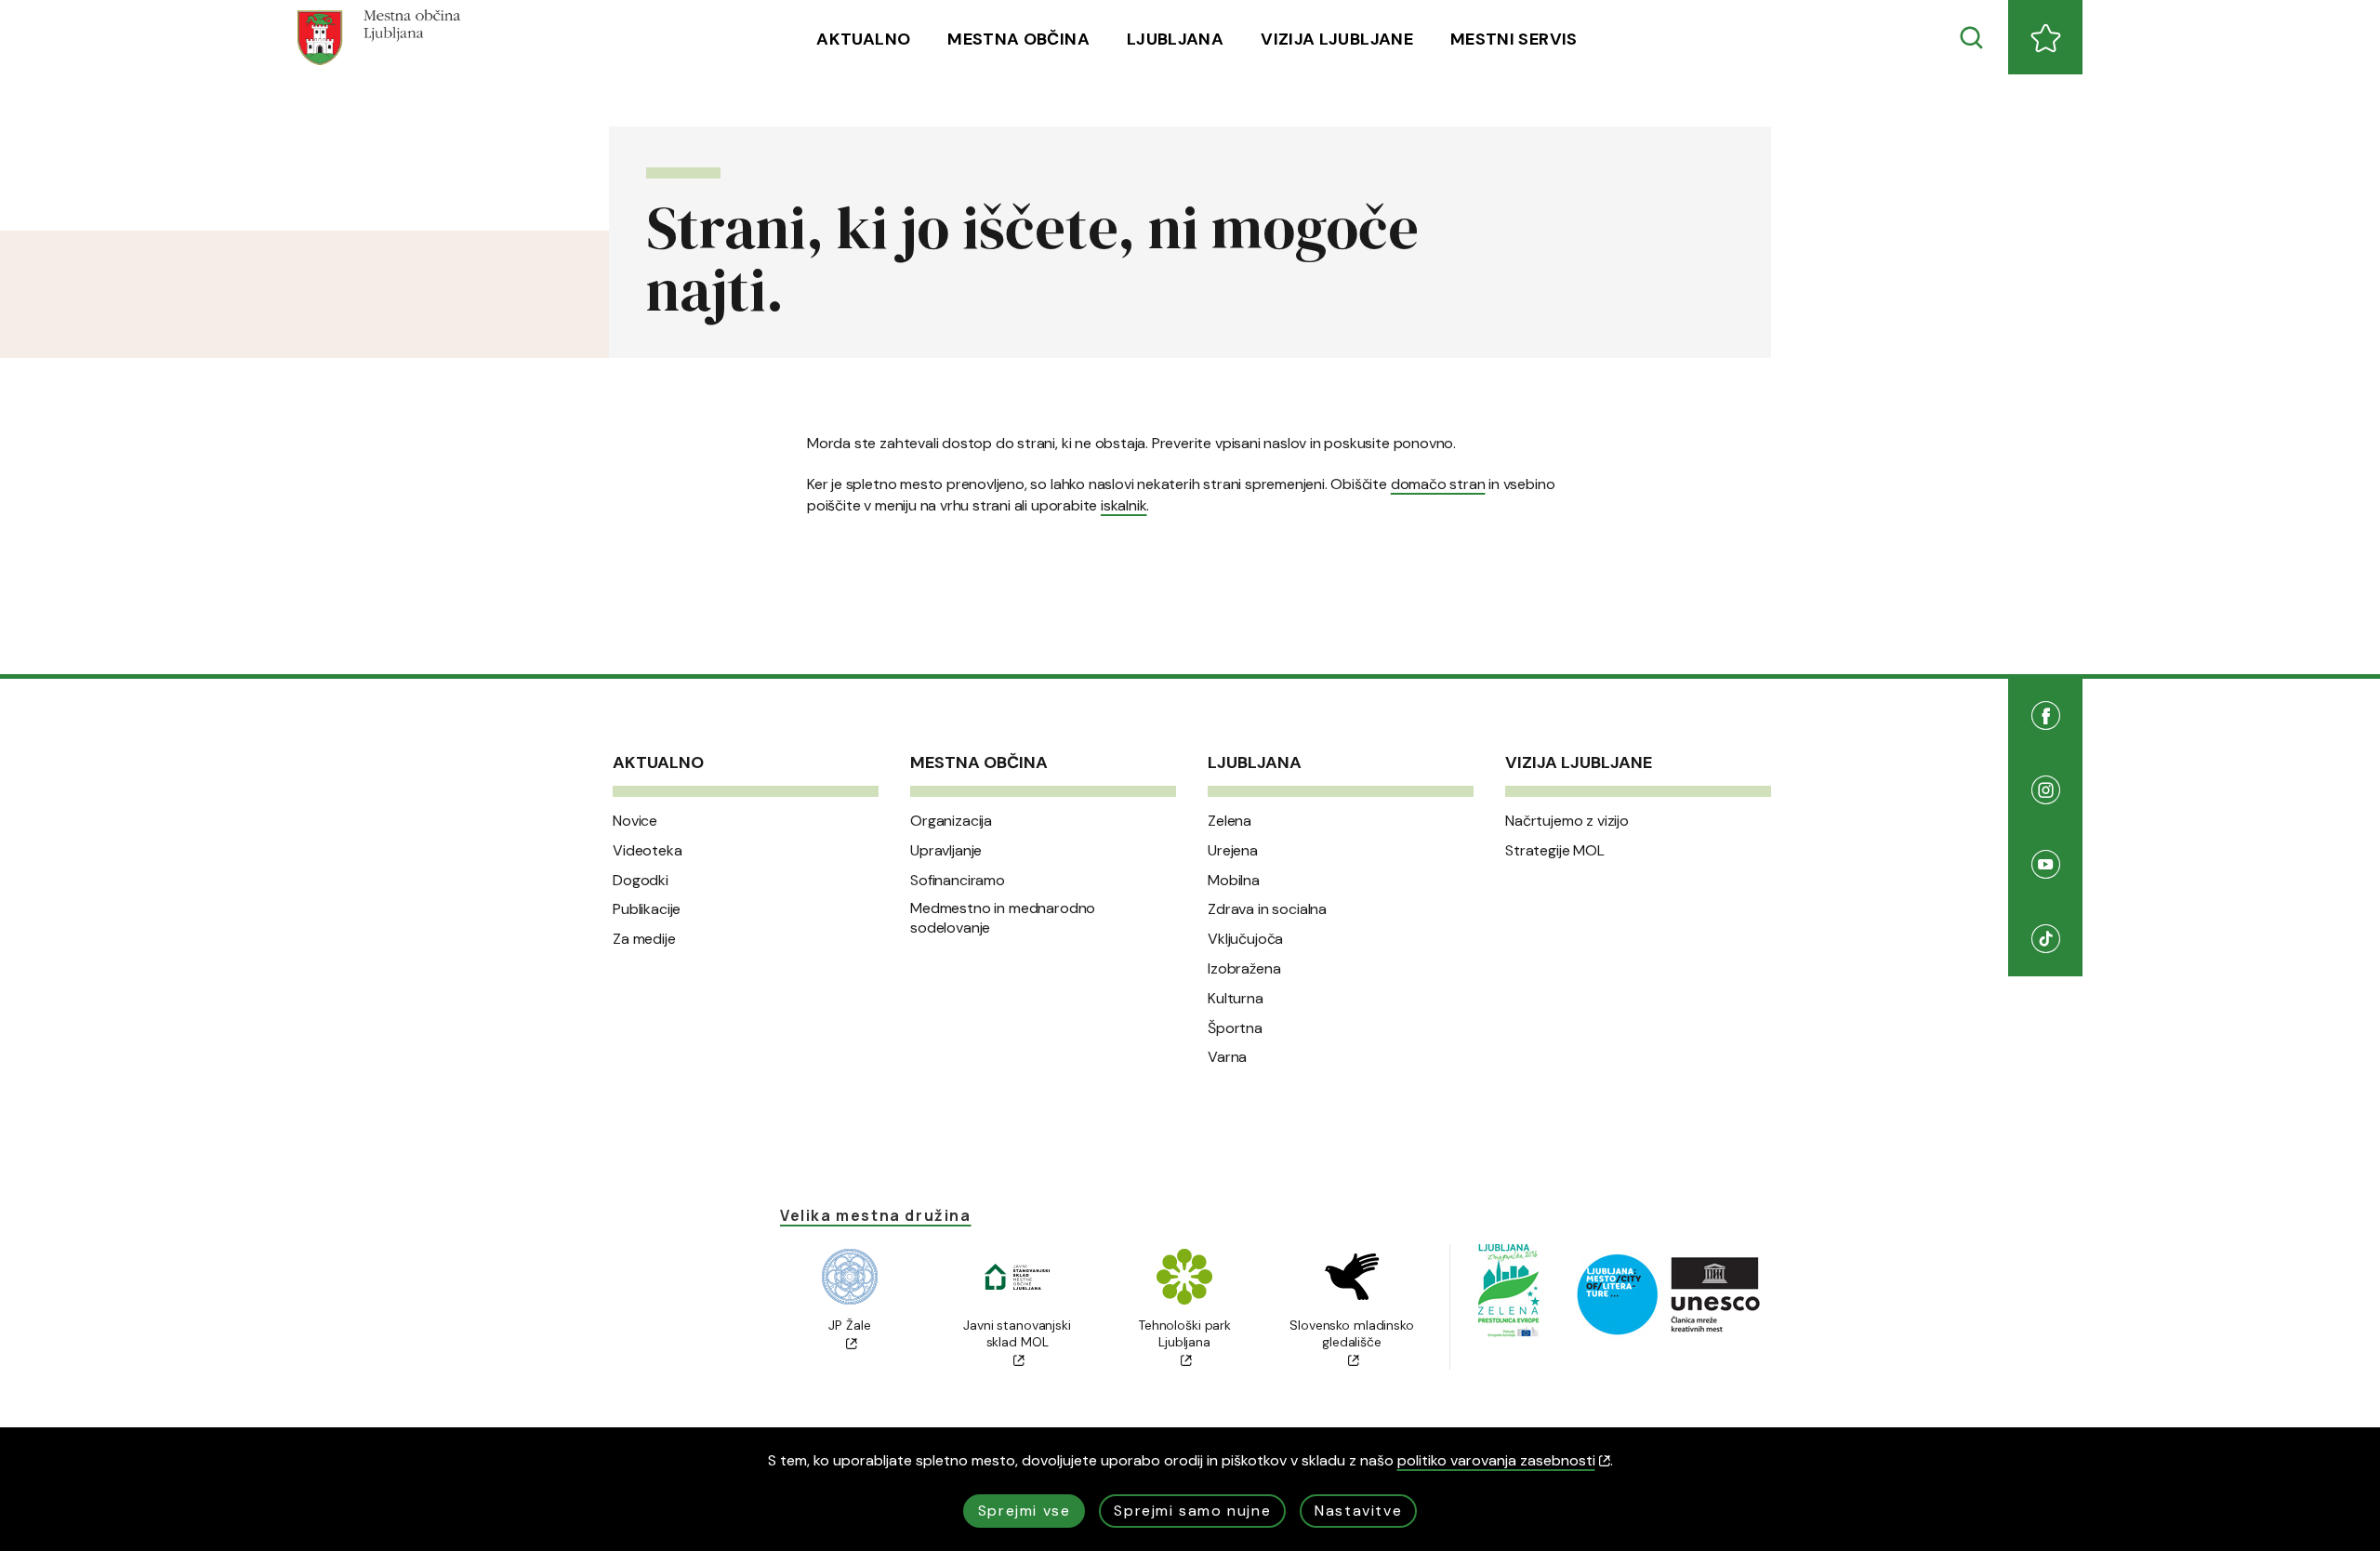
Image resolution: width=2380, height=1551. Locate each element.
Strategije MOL (1555, 851)
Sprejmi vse (1025, 1511)
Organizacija (951, 821)
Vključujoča (1245, 939)
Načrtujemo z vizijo (1567, 821)
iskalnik (1124, 505)
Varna (1227, 1057)
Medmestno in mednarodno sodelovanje (1003, 918)
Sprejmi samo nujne (1192, 1511)
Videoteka (648, 851)
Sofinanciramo (958, 881)
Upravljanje (946, 851)
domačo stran (1438, 484)
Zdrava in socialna (1267, 909)
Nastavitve (1358, 1511)
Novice (635, 821)
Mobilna (1234, 881)
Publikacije (647, 909)
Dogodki (641, 881)
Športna (1235, 1028)
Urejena (1233, 851)
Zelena (1230, 821)
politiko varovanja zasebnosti (1496, 1460)
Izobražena (1244, 969)
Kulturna (1236, 999)
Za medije (644, 939)
